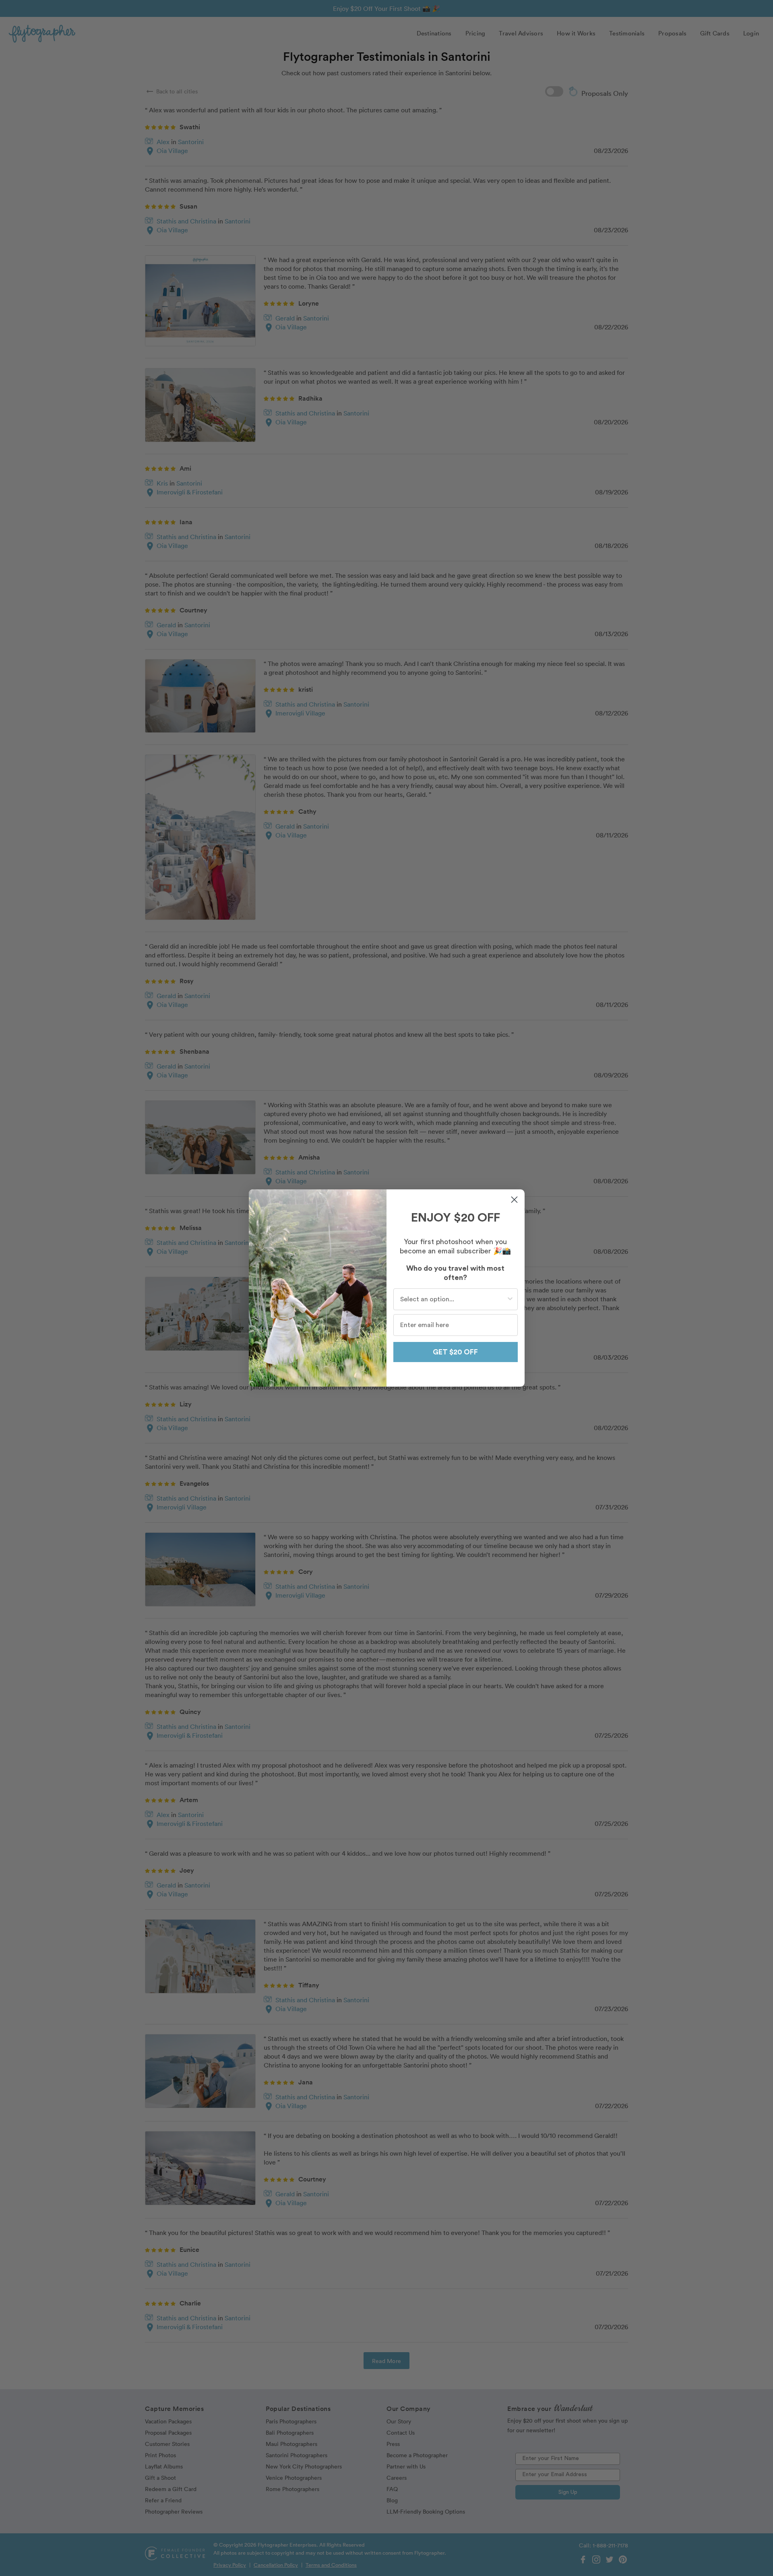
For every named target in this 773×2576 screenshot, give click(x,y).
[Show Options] (510, 1299)
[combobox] (453, 1299)
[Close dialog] (514, 1200)
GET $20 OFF (455, 1352)
